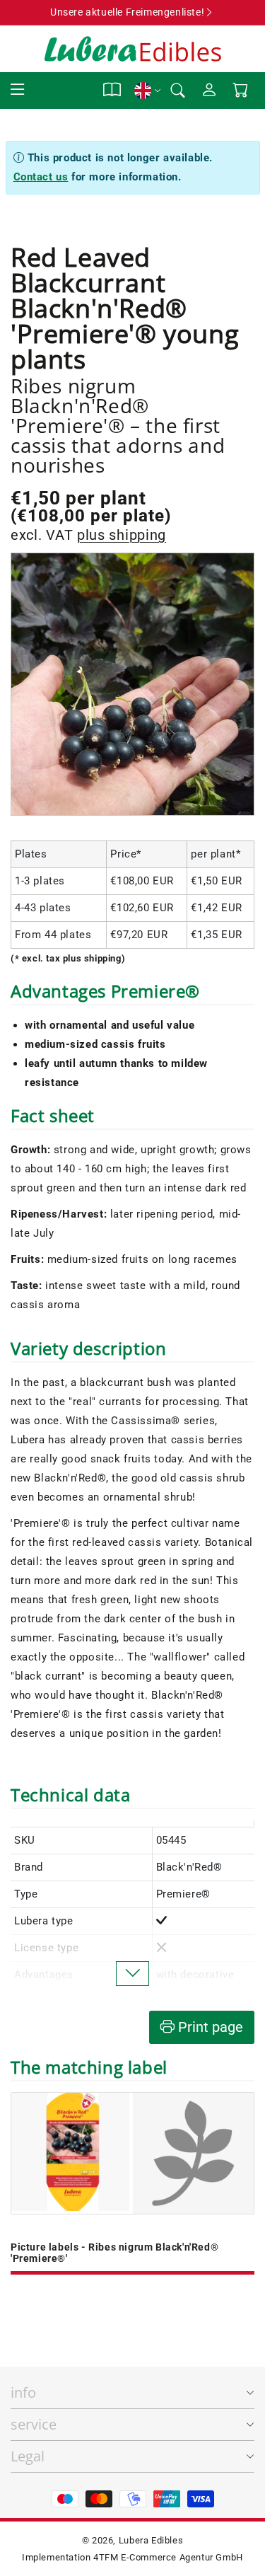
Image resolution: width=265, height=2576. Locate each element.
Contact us (41, 177)
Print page (209, 2027)
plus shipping (122, 535)
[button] (18, 90)
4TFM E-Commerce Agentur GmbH (168, 2557)
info (23, 2392)
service (34, 2424)
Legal (28, 2456)
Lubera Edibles (151, 2540)
